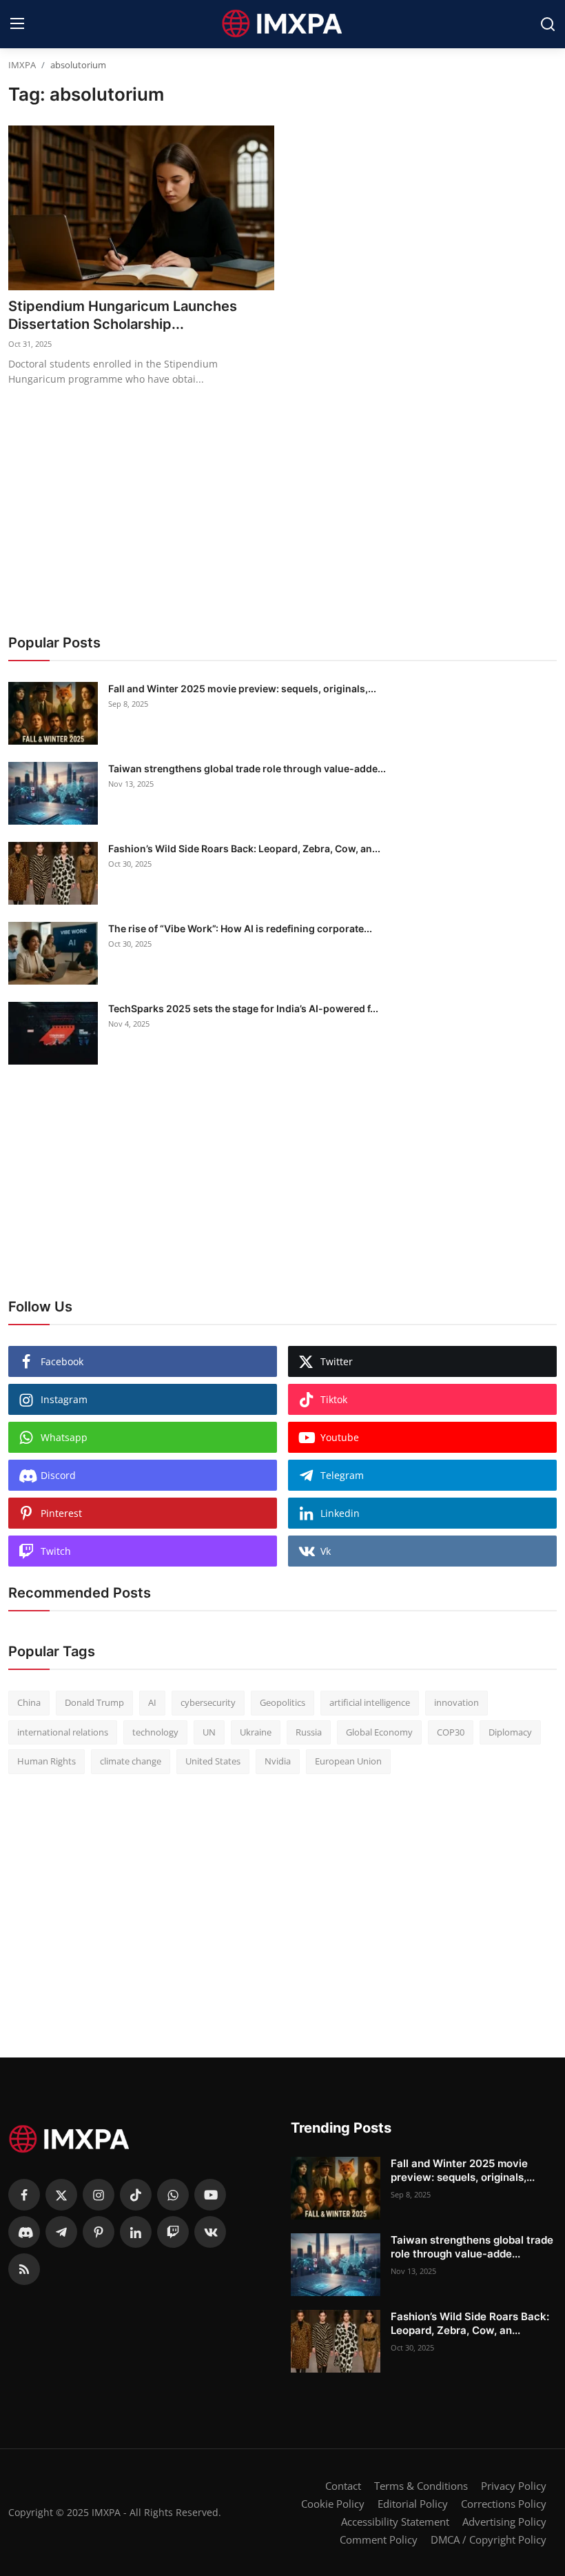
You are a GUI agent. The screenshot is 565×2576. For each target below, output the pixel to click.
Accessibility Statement (395, 2522)
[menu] (17, 24)
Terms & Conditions (421, 2486)
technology (155, 1732)
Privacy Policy (514, 2486)
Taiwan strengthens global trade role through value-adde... (247, 768)
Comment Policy (379, 2539)
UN (209, 1732)
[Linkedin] (136, 2232)
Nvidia (278, 1761)
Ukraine (256, 1732)
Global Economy (379, 1732)
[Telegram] (61, 2232)
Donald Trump (94, 1702)
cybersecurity (208, 1702)
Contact (343, 2486)
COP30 (451, 1732)
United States (213, 1761)
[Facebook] (24, 2195)
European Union (348, 1761)
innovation (456, 1702)
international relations (63, 1732)
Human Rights (47, 1761)
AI (152, 1702)
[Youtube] (210, 2195)
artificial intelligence (370, 1702)
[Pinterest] (99, 2232)
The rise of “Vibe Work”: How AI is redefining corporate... (240, 928)
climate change (131, 1761)
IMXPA (22, 65)
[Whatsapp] (173, 2195)
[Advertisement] (282, 504)
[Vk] (210, 2232)
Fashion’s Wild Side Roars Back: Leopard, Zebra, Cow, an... (244, 848)
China (29, 1702)
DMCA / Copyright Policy (489, 2539)
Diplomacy (510, 1732)
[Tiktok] (136, 2195)
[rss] (24, 2269)
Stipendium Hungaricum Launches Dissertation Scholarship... (123, 315)
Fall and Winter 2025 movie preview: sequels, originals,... (242, 688)
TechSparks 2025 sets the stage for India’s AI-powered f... (243, 1008)
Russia (309, 1732)
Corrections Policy (504, 2504)
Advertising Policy (504, 2522)
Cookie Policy (333, 2504)
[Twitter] (61, 2195)
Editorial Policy (413, 2504)
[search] (548, 24)
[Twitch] (173, 2232)
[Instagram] (99, 2195)
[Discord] (24, 2232)
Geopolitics (282, 1702)
